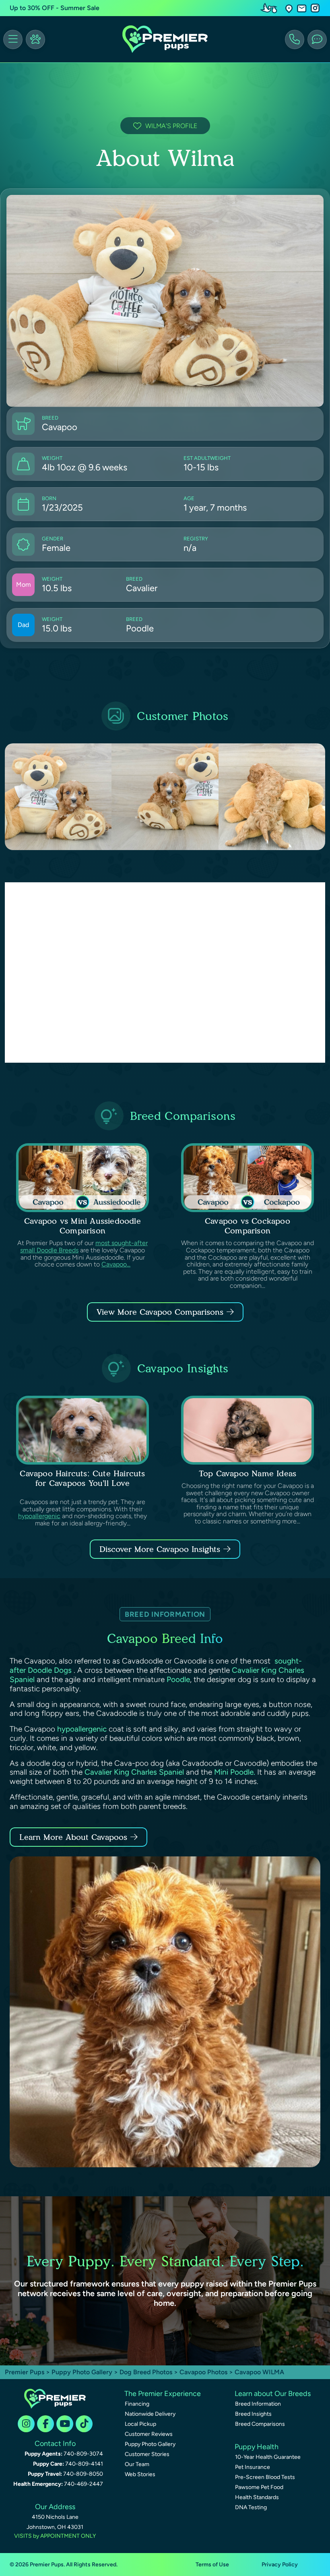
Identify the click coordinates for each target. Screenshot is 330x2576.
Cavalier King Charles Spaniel (134, 1772)
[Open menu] (13, 39)
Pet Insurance (253, 2467)
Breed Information (258, 2404)
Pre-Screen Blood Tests (265, 2477)
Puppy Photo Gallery (82, 2372)
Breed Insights (253, 2414)
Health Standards (257, 2497)
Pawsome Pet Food (259, 2487)
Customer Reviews (149, 2434)
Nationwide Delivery (150, 2414)
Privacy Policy (280, 2565)
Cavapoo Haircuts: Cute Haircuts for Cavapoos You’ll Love (82, 1478)
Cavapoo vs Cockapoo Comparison (248, 1226)
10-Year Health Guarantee (268, 2457)
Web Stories (140, 2474)
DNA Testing (251, 2507)
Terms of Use (212, 2565)
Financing (137, 2404)
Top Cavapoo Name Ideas (248, 1473)
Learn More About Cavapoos (73, 1837)
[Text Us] (317, 39)
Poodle (178, 1679)
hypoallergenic (39, 1516)
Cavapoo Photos (203, 2372)
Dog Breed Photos (146, 2372)
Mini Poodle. (235, 1772)
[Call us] (295, 39)
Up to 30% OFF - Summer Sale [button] (55, 8)
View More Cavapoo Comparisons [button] (160, 1312)
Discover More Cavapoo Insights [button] (160, 1549)
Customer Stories (147, 2454)
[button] (289, 8)
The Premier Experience (163, 2394)
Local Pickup (140, 2424)
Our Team (137, 2464)
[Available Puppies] (35, 39)
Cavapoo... (116, 1264)
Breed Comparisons (260, 2424)
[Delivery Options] (270, 8)
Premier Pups (25, 2372)
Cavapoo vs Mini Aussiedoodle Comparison (82, 1226)
